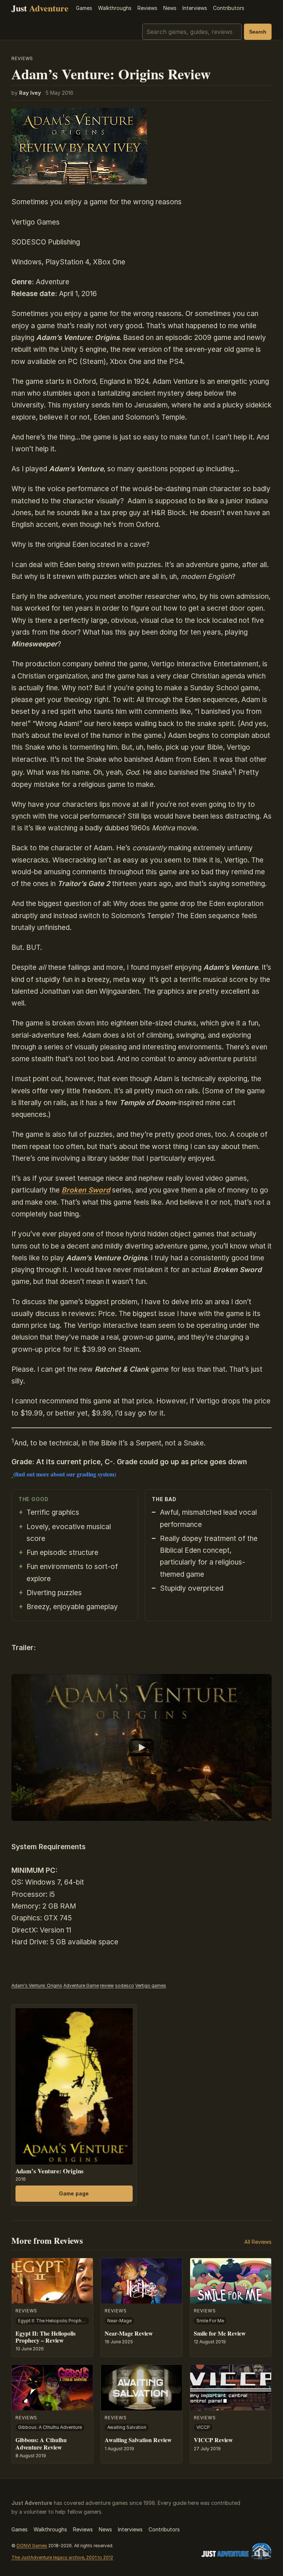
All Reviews (258, 2242)
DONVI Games (32, 2546)
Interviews (195, 8)
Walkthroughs (115, 8)
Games (84, 8)
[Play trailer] (142, 1747)
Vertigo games (151, 1985)
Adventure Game (81, 1985)
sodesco (125, 1985)
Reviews (147, 8)
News (170, 8)
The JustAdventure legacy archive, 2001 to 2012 (62, 2557)
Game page (74, 2193)
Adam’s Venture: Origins (50, 2171)
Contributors (229, 8)
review (107, 1985)
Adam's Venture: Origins (37, 1985)
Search (258, 32)
